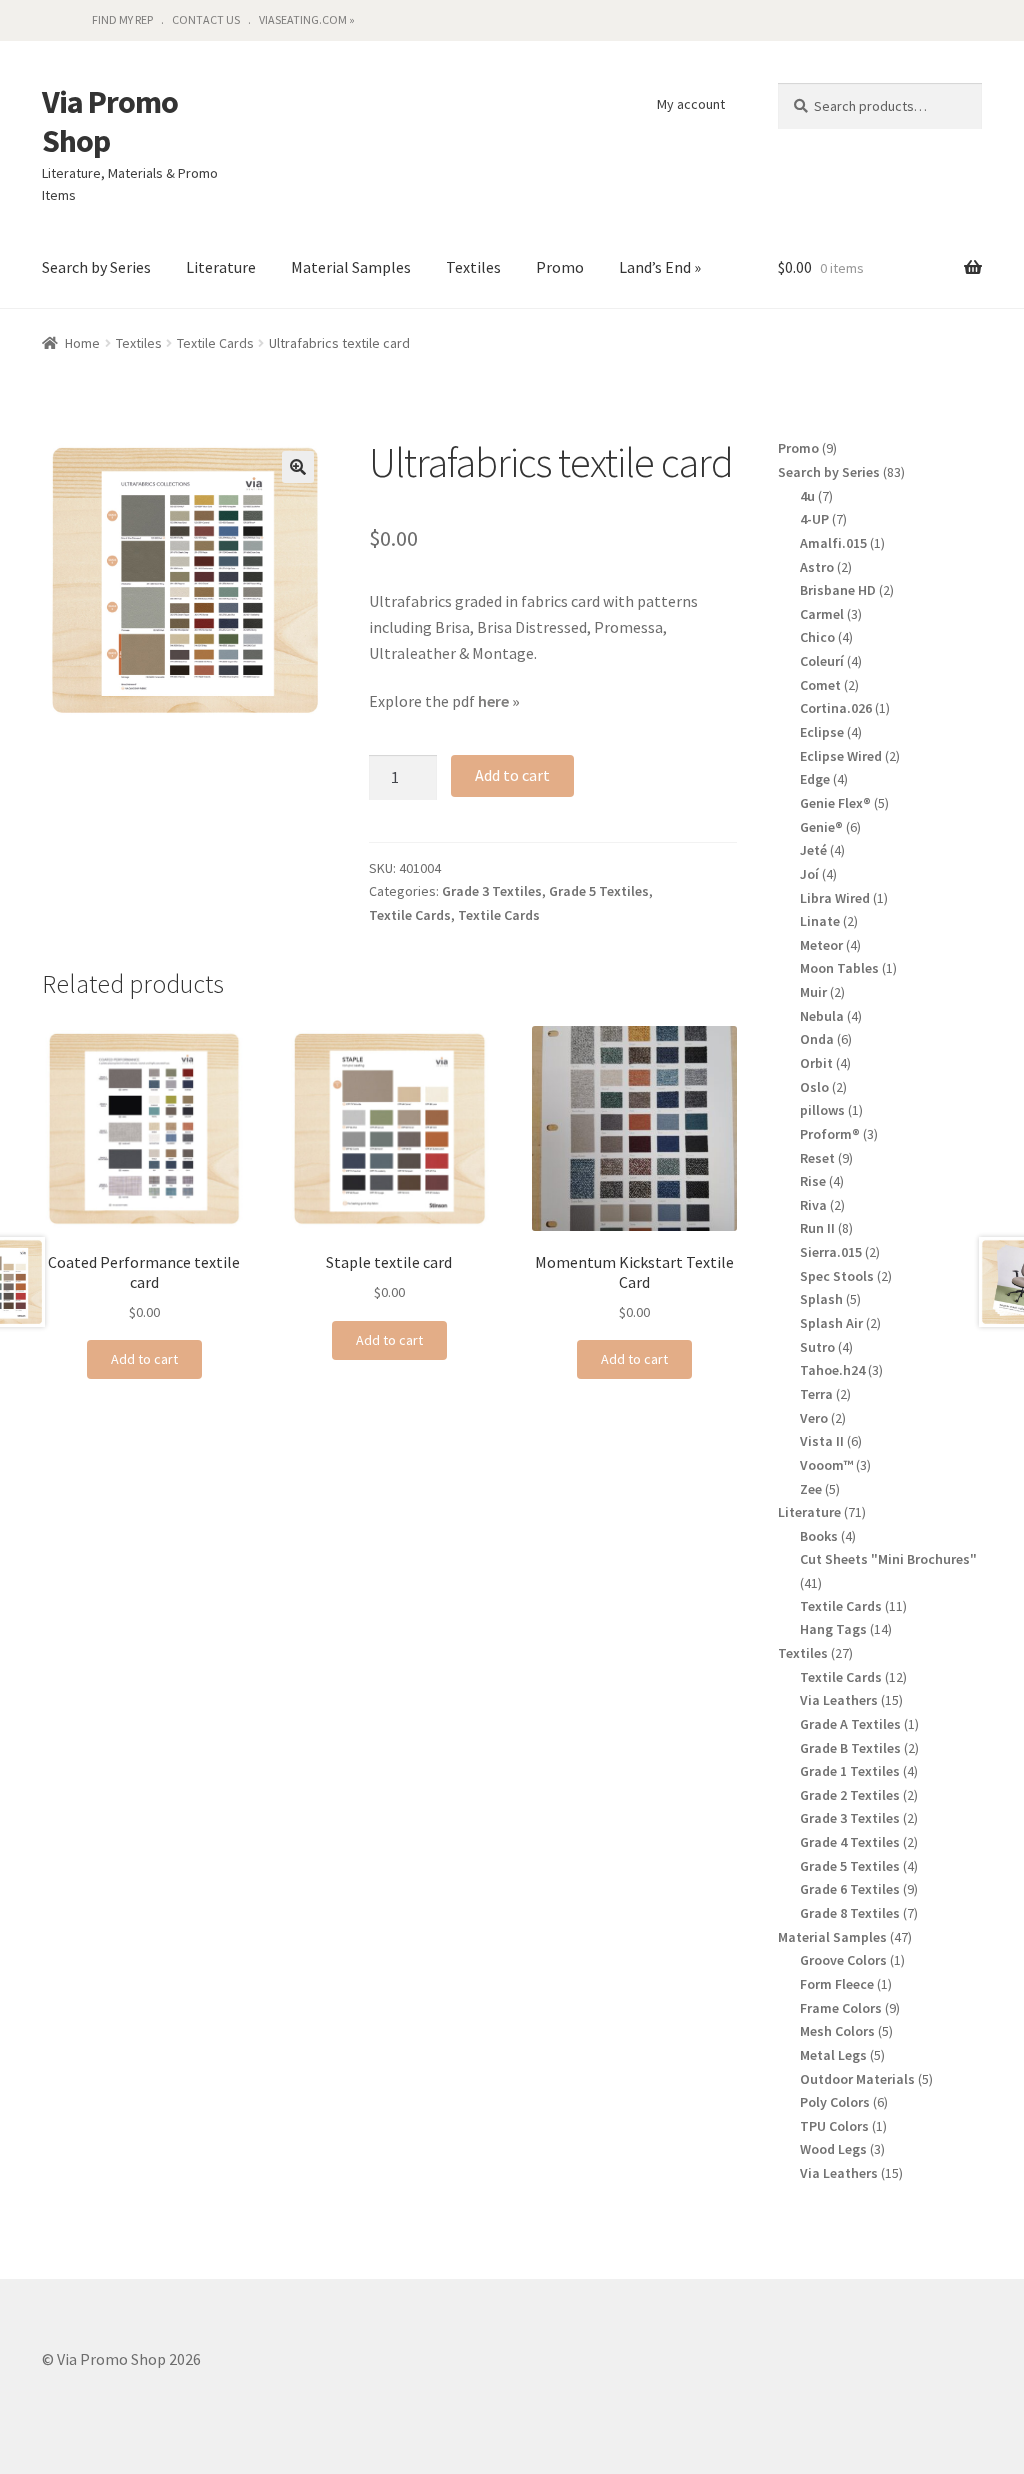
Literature (221, 267)
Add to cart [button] (144, 1359)
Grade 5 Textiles (599, 891)
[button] (298, 467)
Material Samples (351, 267)
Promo (560, 267)
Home (82, 343)
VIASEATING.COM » (307, 19)
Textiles (473, 267)
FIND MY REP (122, 19)
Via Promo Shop (110, 122)
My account (691, 104)
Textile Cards (215, 343)
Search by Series (96, 267)
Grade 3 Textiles (492, 891)
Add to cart (512, 775)
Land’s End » (660, 267)
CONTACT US (206, 19)
